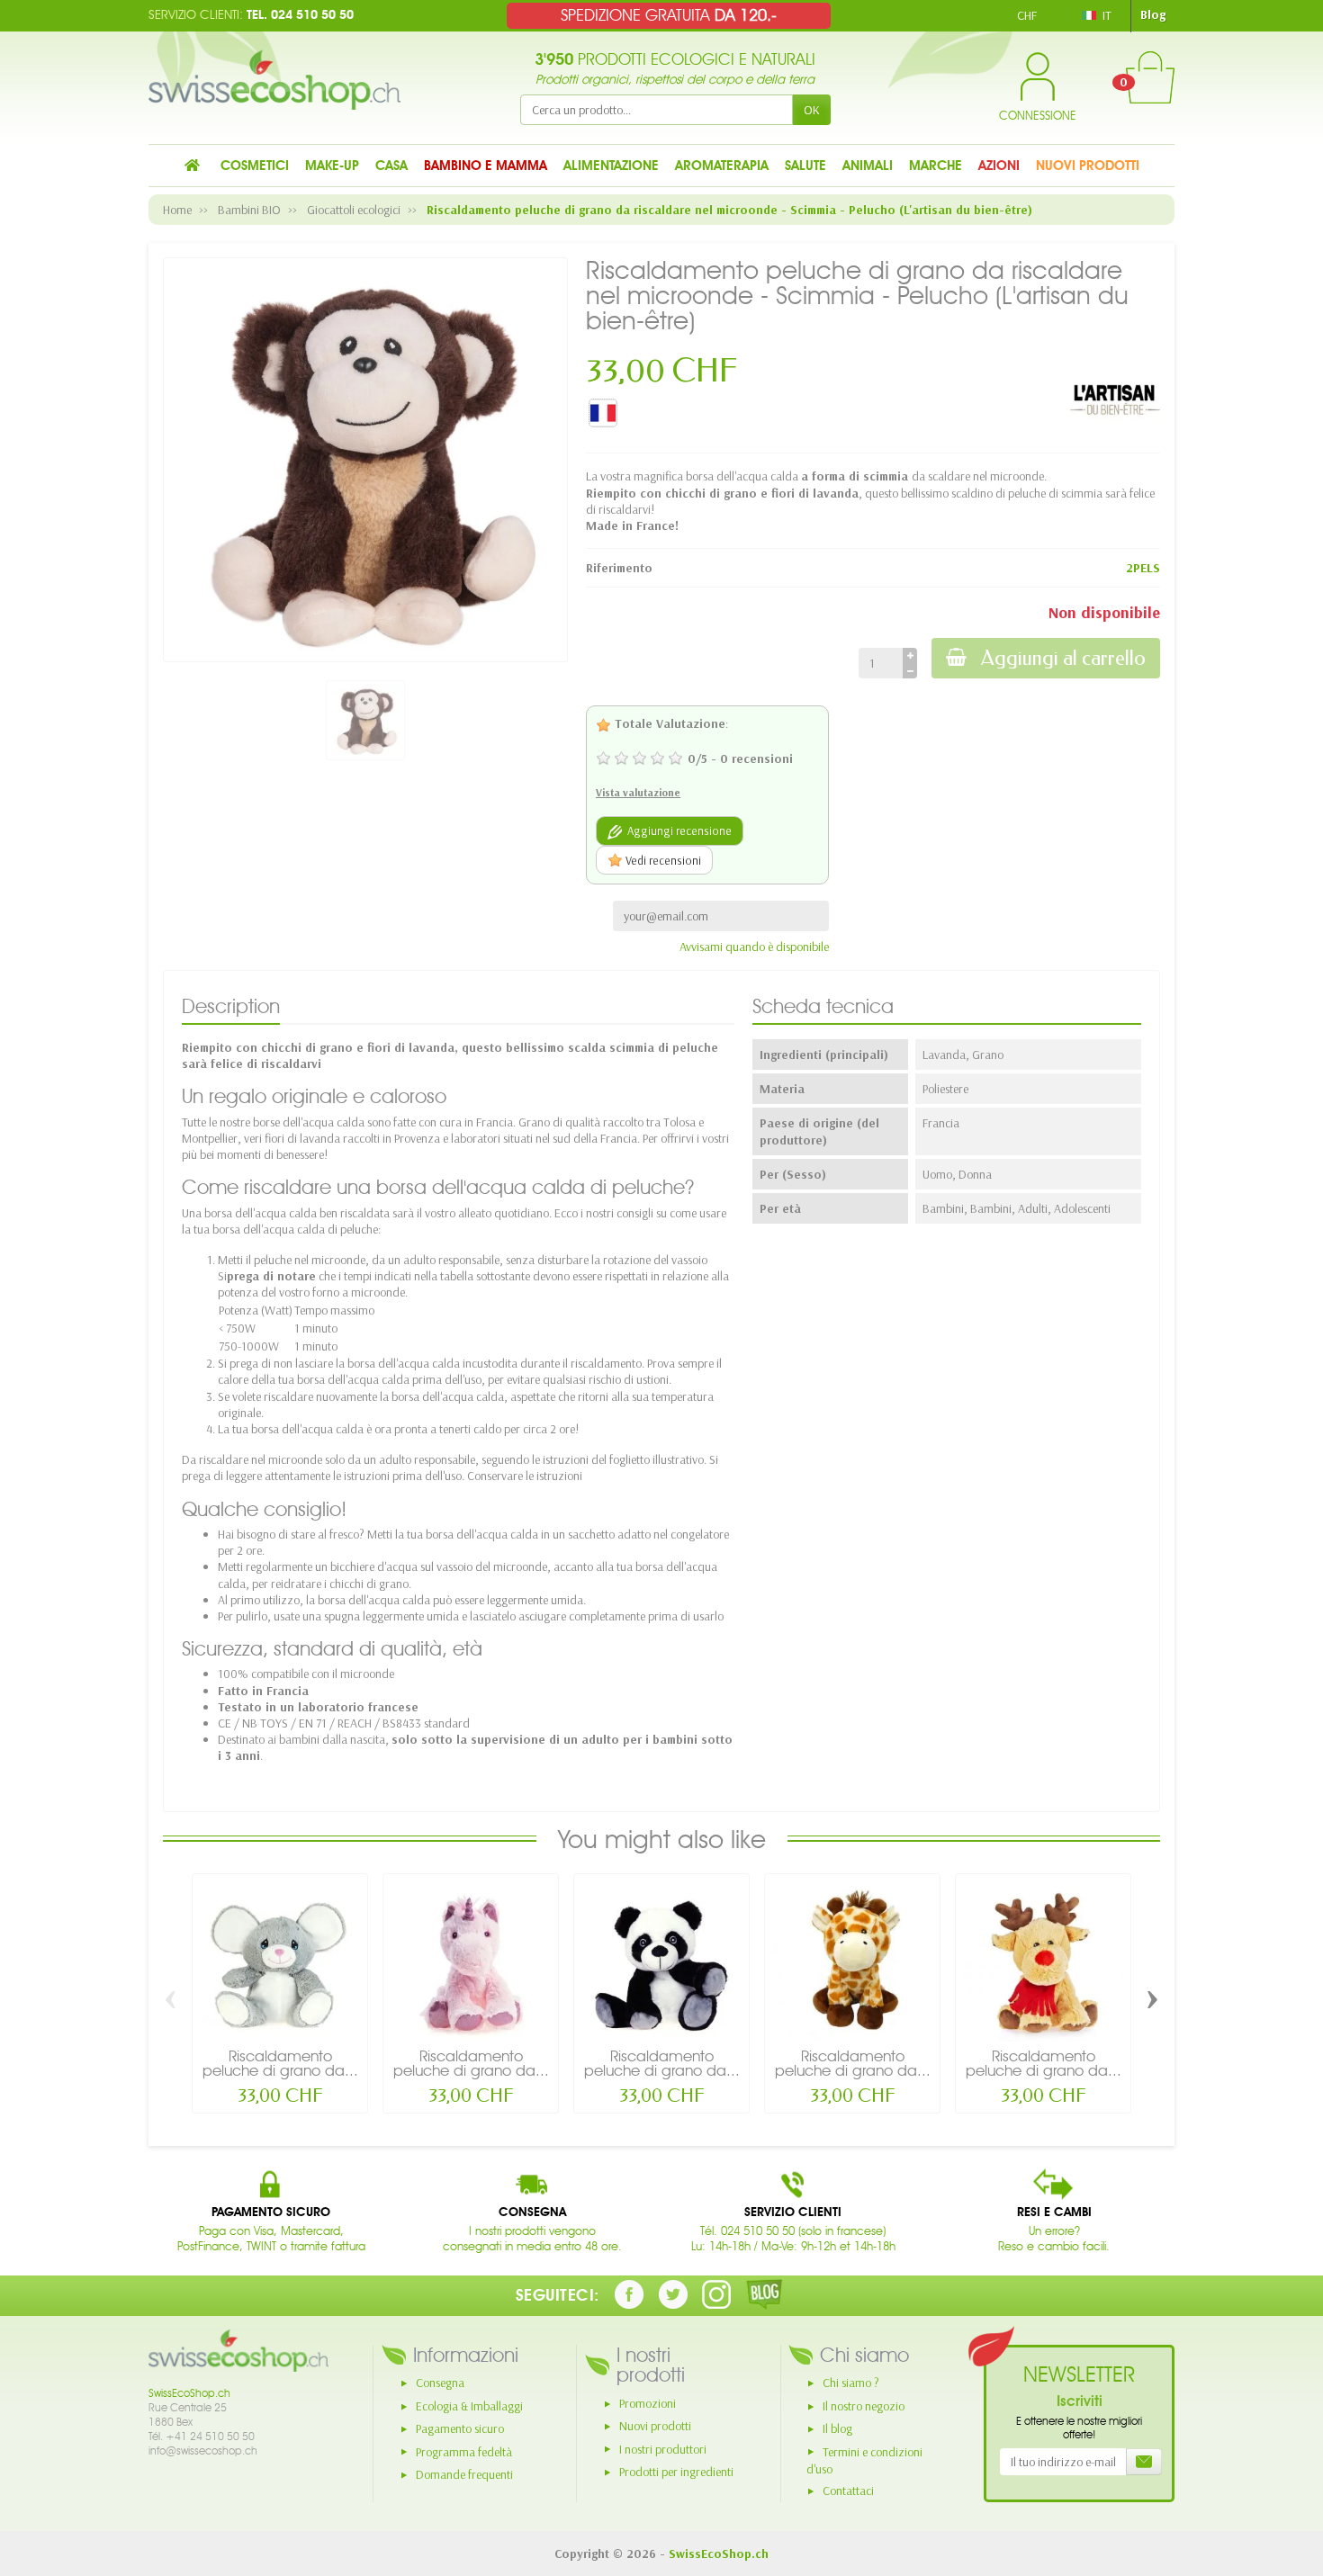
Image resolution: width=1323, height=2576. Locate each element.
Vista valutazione (638, 792)
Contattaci (848, 2491)
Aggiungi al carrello (1063, 658)
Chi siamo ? (851, 2383)
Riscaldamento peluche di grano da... (280, 2064)
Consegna (440, 2383)
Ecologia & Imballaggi (469, 2406)
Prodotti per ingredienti (676, 2472)
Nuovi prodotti (655, 2426)
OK (812, 110)
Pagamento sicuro (460, 2428)
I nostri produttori (663, 2449)
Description (231, 1006)
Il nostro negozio (864, 2406)
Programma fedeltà (464, 2452)
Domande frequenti (464, 2474)
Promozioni (648, 2403)
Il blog (837, 2428)
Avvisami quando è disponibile (754, 947)
